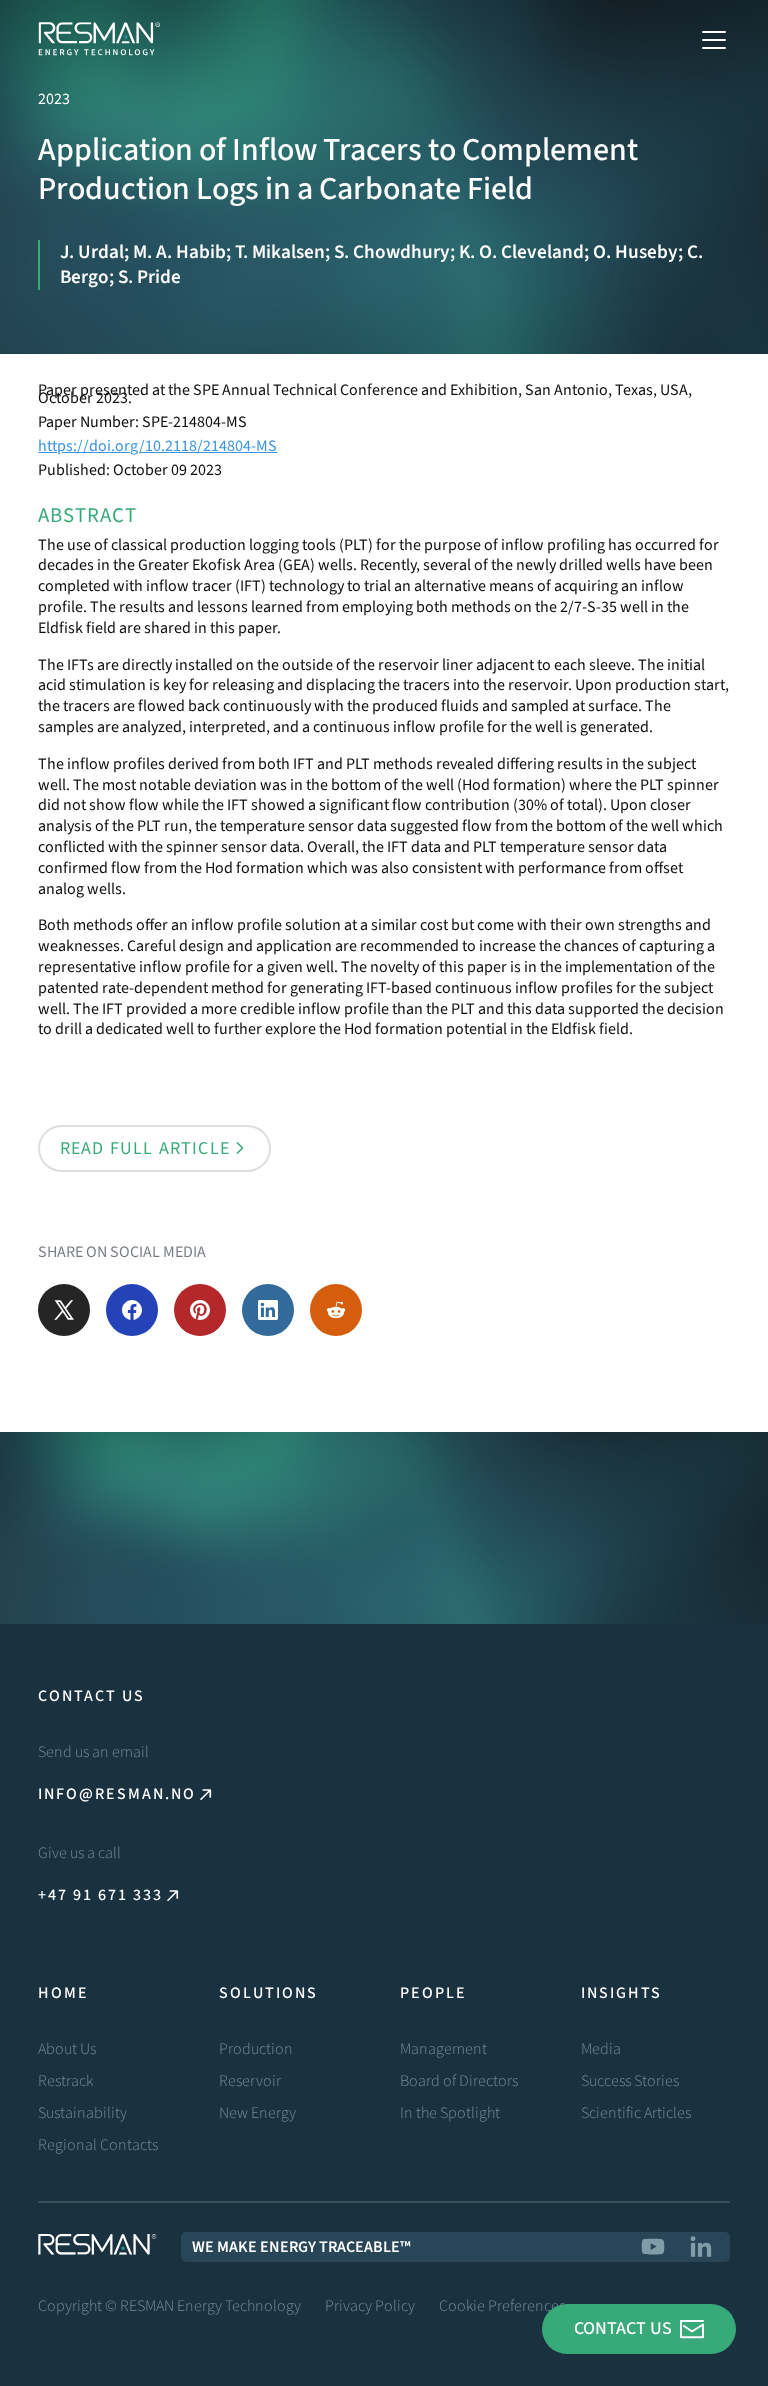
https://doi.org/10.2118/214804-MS (157, 446)
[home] (99, 40)
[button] (710, 40)
